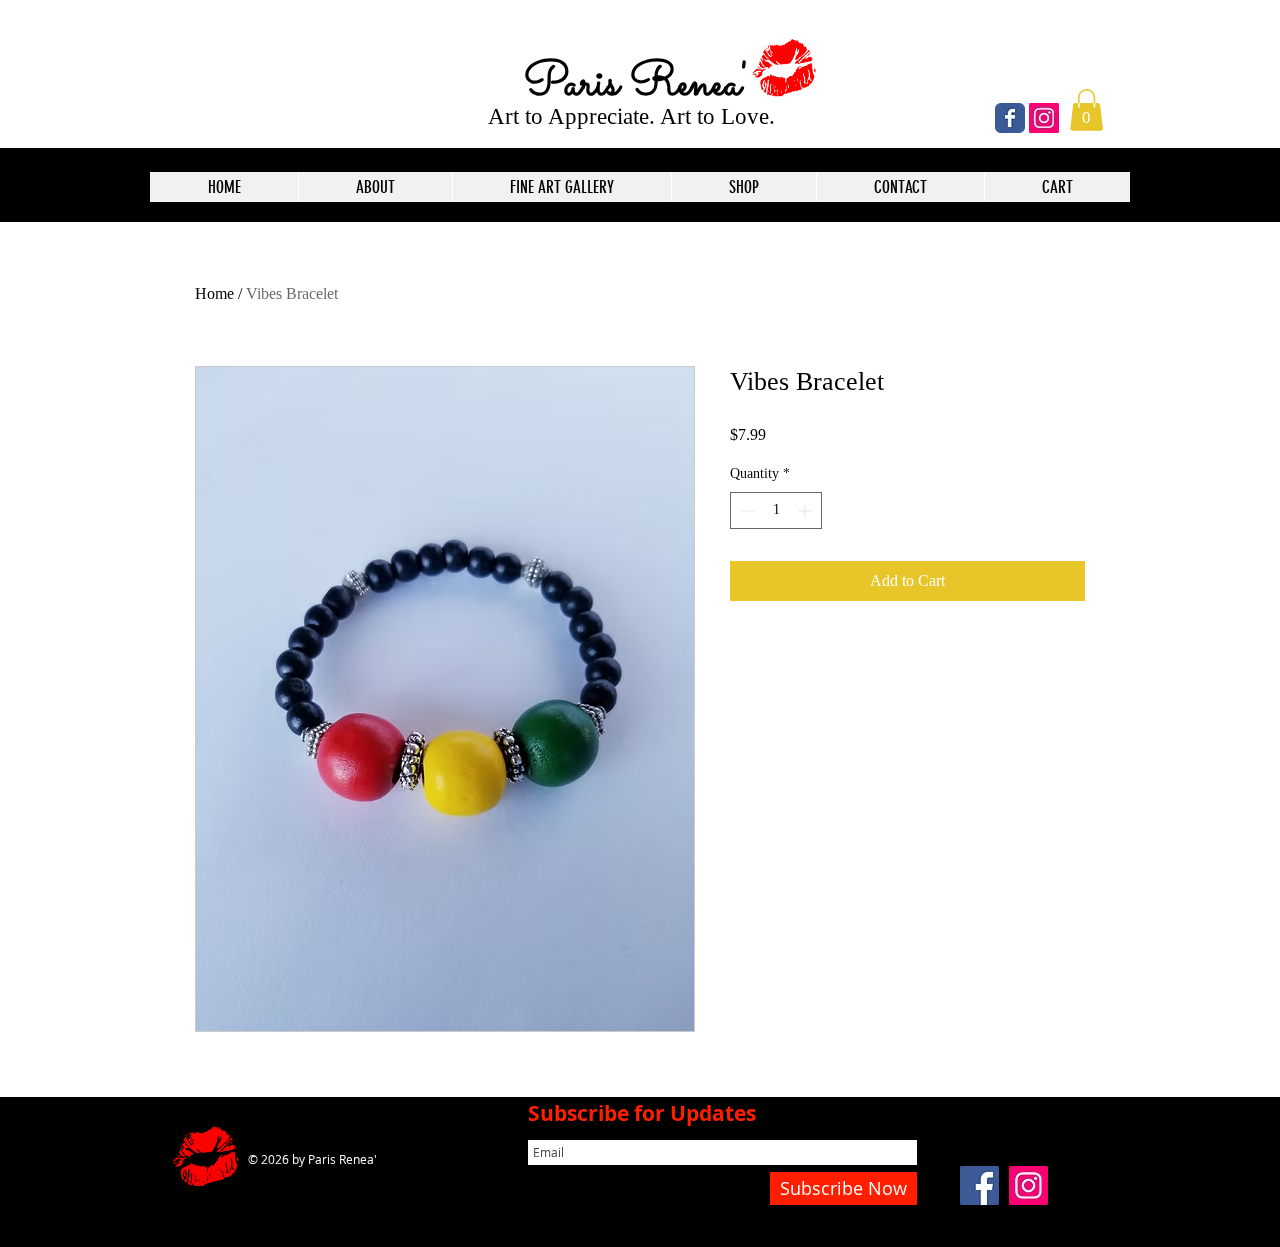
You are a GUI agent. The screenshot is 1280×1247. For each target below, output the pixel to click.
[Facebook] (979, 1185)
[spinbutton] (776, 510)
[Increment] (806, 510)
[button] (1086, 110)
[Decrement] (745, 510)
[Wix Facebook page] (1010, 118)
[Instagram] (1044, 118)
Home (214, 293)
